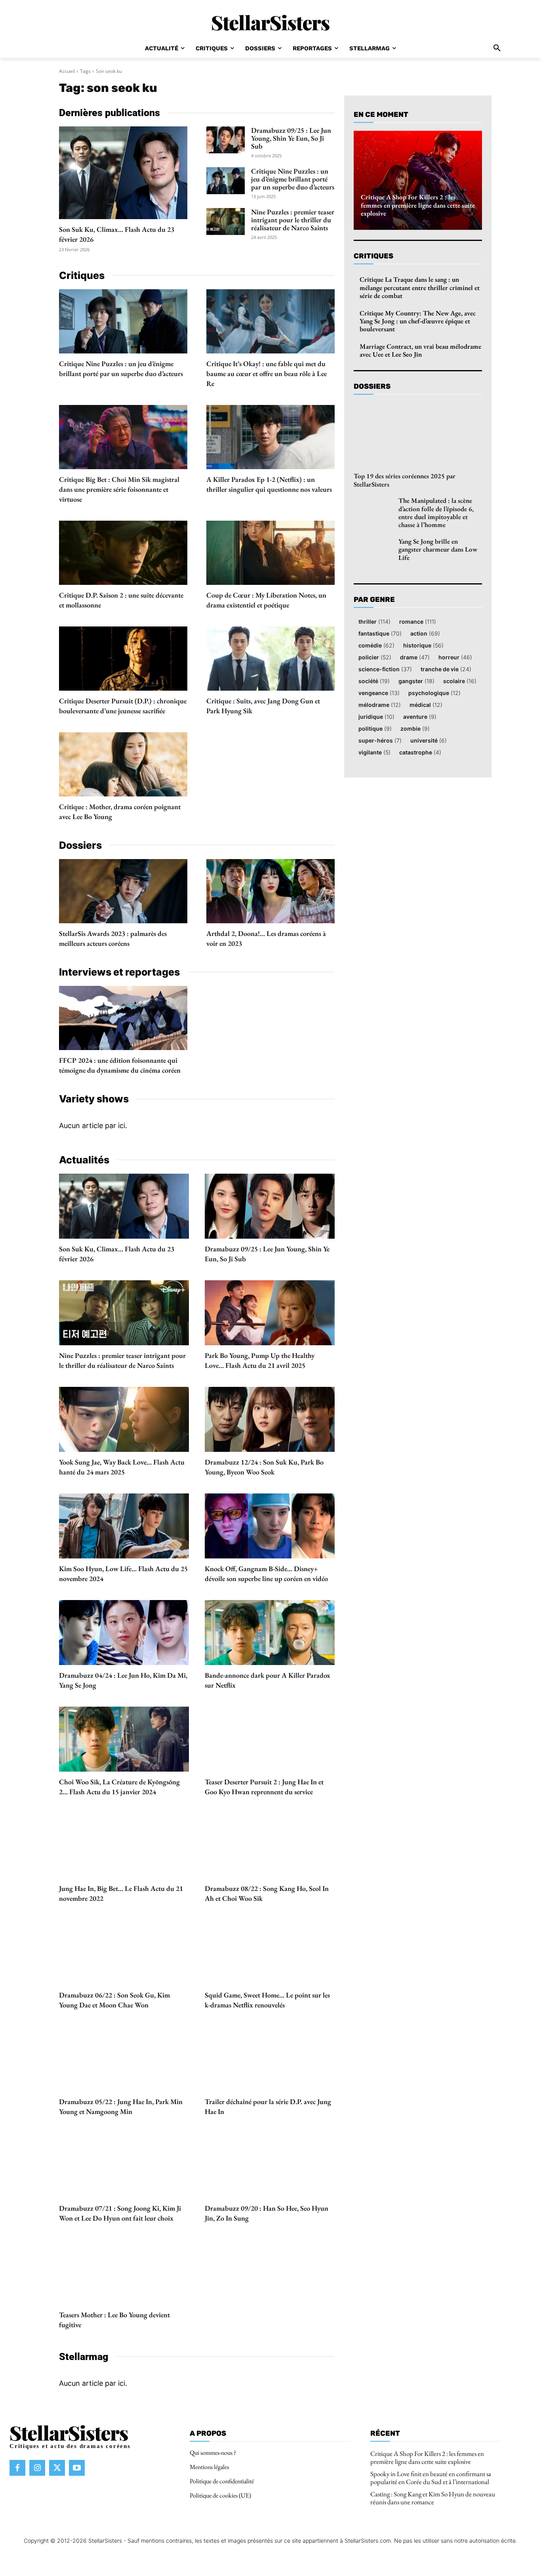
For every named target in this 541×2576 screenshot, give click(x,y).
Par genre (374, 600)
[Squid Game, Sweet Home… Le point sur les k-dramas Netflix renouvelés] (270, 1952)
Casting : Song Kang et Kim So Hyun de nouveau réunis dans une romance (433, 2498)
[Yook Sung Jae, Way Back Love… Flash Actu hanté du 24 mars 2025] (124, 1419)
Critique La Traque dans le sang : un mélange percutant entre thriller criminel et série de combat (420, 287)
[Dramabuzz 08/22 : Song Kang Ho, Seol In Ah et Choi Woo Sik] (270, 1846)
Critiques (373, 256)
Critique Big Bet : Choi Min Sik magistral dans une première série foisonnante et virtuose (119, 489)
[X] (57, 2468)
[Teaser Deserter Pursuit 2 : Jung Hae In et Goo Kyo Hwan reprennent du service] (270, 1739)
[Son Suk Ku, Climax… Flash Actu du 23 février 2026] (123, 173)
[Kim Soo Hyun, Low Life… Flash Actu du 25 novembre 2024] (124, 1526)
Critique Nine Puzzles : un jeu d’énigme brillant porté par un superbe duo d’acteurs (293, 179)
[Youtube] (77, 2468)
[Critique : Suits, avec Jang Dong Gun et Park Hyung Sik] (270, 659)
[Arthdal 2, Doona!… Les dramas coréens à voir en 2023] (270, 891)
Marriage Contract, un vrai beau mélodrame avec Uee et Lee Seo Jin (420, 350)
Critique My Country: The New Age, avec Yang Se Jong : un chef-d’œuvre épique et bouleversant (418, 321)
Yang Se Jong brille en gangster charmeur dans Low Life (438, 549)
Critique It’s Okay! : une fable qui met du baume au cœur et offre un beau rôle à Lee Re (267, 373)
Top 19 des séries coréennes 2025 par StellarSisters (405, 480)
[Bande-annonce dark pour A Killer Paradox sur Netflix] (270, 1633)
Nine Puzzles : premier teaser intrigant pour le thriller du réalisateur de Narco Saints (293, 220)
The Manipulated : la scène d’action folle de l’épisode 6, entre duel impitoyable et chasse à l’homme (436, 513)
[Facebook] (17, 2468)
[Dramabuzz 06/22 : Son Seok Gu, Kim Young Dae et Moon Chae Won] (124, 1952)
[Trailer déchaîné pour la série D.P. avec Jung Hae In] (270, 2059)
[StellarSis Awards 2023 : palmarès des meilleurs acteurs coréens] (123, 891)
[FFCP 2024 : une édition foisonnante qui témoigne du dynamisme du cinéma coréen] (123, 1018)
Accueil (67, 71)
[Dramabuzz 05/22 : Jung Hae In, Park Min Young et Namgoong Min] (124, 2059)
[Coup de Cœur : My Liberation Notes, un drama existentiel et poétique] (270, 553)
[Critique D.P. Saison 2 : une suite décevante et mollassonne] (123, 553)
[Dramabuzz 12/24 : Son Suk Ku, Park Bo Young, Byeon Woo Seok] (270, 1419)
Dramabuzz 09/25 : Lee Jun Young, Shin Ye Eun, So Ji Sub (291, 138)
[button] (497, 48)
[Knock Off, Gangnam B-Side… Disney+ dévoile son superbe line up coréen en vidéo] (270, 1526)
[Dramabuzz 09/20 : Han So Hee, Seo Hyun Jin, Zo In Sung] (270, 2165)
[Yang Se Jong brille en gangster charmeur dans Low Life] (373, 551)
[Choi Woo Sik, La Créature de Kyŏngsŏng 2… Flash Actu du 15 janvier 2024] (124, 1739)
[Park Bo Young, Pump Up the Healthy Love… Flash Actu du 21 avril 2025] (270, 1313)
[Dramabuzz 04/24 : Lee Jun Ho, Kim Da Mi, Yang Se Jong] (124, 1633)
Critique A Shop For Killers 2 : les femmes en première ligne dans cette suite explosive (418, 205)
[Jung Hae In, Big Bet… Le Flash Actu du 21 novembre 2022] (124, 1846)
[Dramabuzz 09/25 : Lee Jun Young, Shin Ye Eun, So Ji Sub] (226, 140)
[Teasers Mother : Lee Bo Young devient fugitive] (124, 2272)
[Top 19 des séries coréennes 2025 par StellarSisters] (418, 435)
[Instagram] (37, 2468)
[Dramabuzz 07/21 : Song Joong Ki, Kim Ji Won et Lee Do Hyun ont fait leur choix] (124, 2165)
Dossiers (372, 386)
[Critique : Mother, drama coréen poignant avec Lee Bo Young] (123, 764)
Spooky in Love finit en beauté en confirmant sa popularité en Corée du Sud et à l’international (431, 2478)
